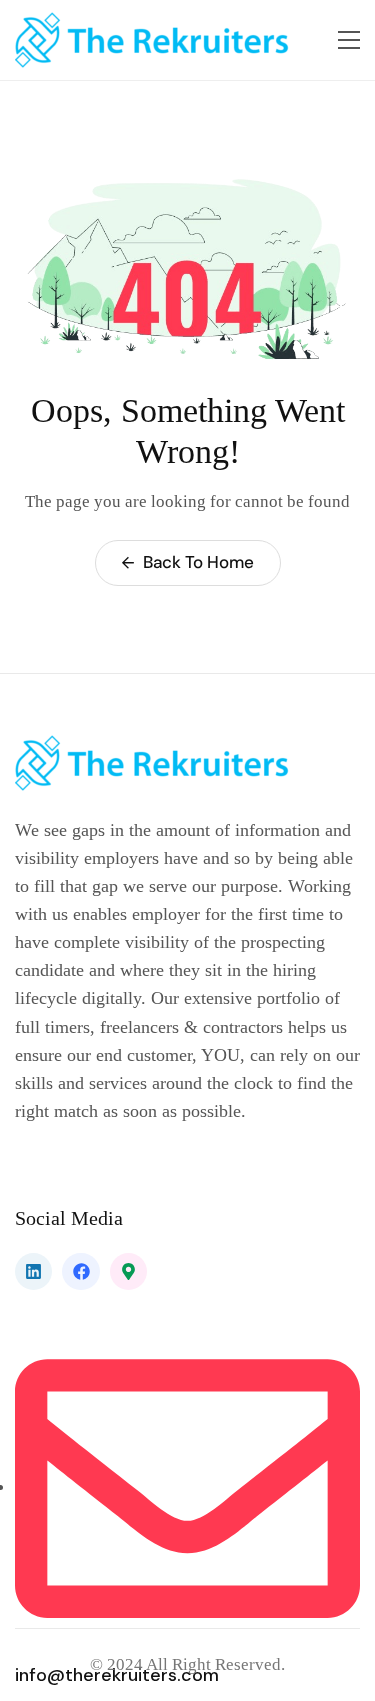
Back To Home (196, 562)
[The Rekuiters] (165, 40)
